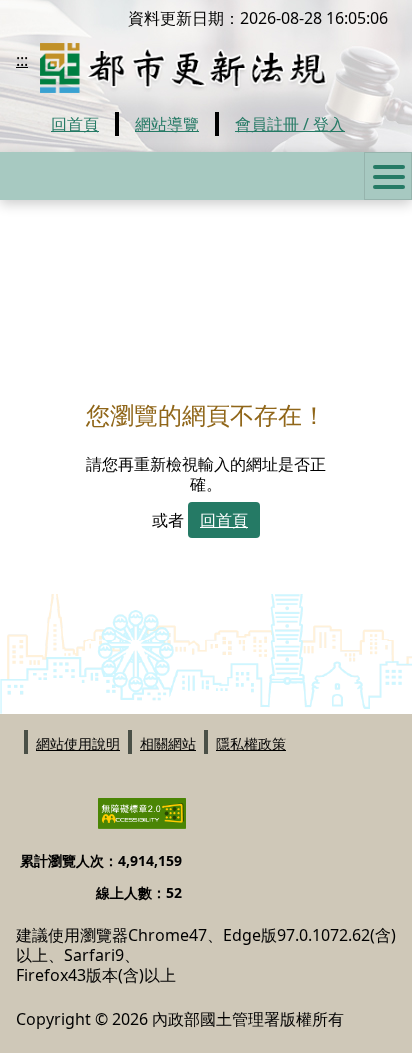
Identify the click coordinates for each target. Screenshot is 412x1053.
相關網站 (168, 742)
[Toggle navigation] (388, 176)
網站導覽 (167, 124)
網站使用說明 (78, 742)
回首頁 (75, 124)
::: (22, 60)
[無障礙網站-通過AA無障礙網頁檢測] (130, 821)
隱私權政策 (251, 742)
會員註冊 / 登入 (290, 124)
